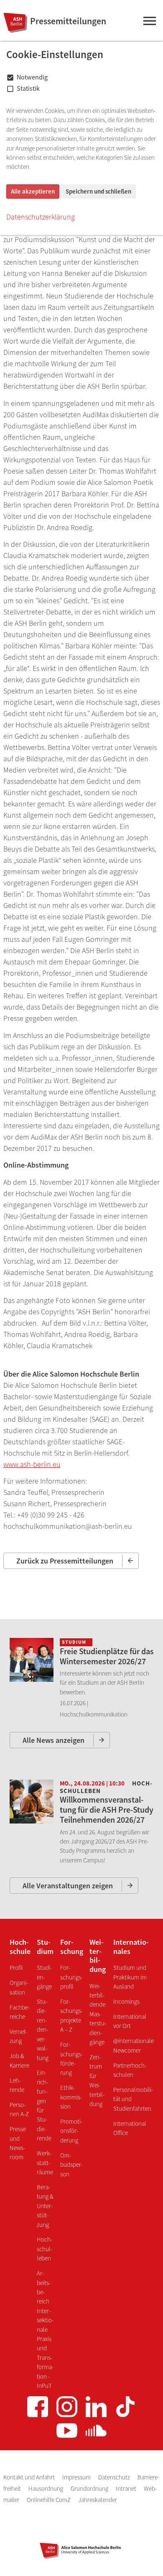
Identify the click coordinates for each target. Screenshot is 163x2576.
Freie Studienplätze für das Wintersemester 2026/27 (107, 1656)
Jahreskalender (98, 2500)
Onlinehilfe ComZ (49, 2500)
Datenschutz (115, 2477)
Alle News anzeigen (53, 1740)
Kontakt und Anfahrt (30, 2477)
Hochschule (20, 1947)
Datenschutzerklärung (41, 217)
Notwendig (32, 77)
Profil (16, 1968)
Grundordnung (90, 2488)
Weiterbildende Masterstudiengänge (98, 2014)
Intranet (127, 2488)
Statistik (28, 88)
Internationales (131, 1947)
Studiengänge (44, 1977)
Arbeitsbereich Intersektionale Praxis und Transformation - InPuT (45, 2329)
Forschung (72, 1947)
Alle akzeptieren (33, 191)
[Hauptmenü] (149, 23)
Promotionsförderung (71, 2131)
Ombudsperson (71, 2165)
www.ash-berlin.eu (32, 1464)
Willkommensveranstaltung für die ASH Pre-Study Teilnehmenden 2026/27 (107, 1810)
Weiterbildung (98, 1956)
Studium (45, 1947)
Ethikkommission (71, 2097)
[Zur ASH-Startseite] (14, 23)
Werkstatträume (45, 2163)
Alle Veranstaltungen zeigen (68, 1886)
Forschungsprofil (71, 1977)
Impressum (77, 2477)
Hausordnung (46, 2488)
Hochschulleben (45, 2249)
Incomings (126, 2001)
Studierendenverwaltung (43, 2029)
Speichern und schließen (98, 191)
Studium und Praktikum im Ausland (130, 1977)
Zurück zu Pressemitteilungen (65, 1561)
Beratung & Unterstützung (45, 2206)
